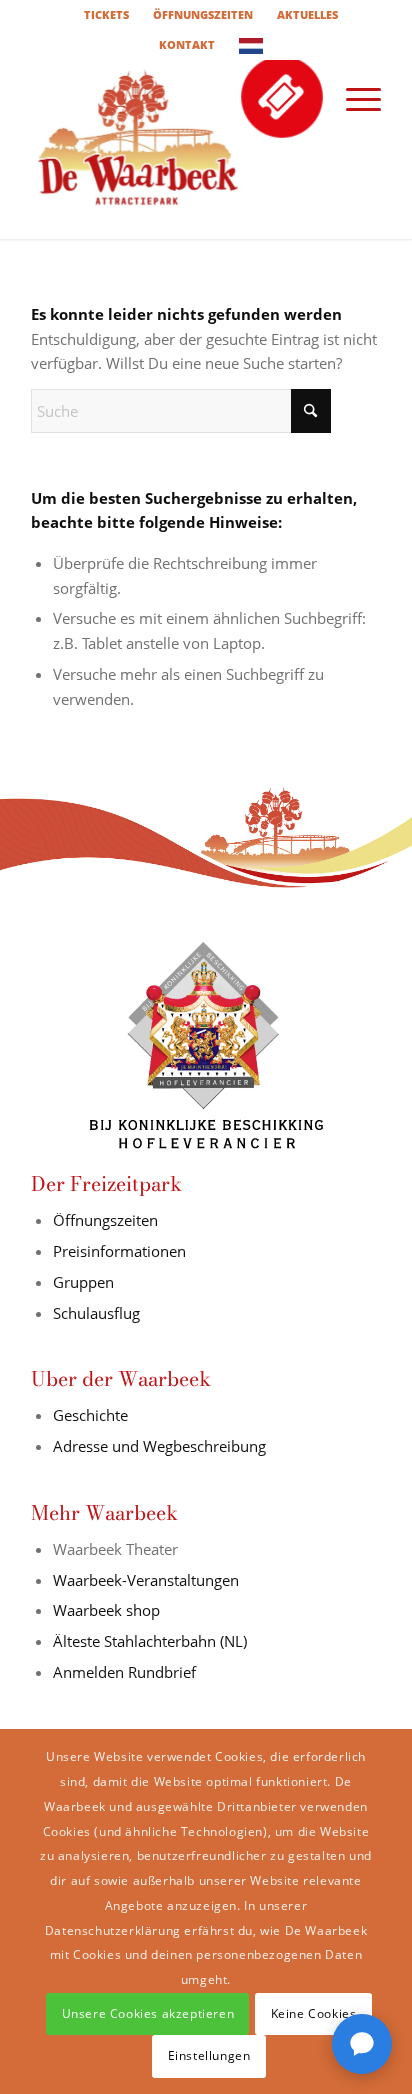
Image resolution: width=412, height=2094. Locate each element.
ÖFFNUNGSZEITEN (203, 14)
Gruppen (83, 1282)
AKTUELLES (307, 14)
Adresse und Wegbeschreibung (159, 1446)
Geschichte (90, 1415)
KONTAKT (187, 44)
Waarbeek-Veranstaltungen (146, 1580)
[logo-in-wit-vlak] (171, 149)
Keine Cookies (314, 2013)
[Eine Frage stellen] (362, 2044)
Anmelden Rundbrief (124, 1672)
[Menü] (353, 99)
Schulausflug (96, 1313)
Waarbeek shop (106, 1610)
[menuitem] (107, 15)
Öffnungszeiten (105, 1220)
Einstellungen (209, 2055)
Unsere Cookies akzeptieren (148, 2013)
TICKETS (106, 14)
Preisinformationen (119, 1251)
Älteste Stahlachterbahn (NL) (150, 1641)
